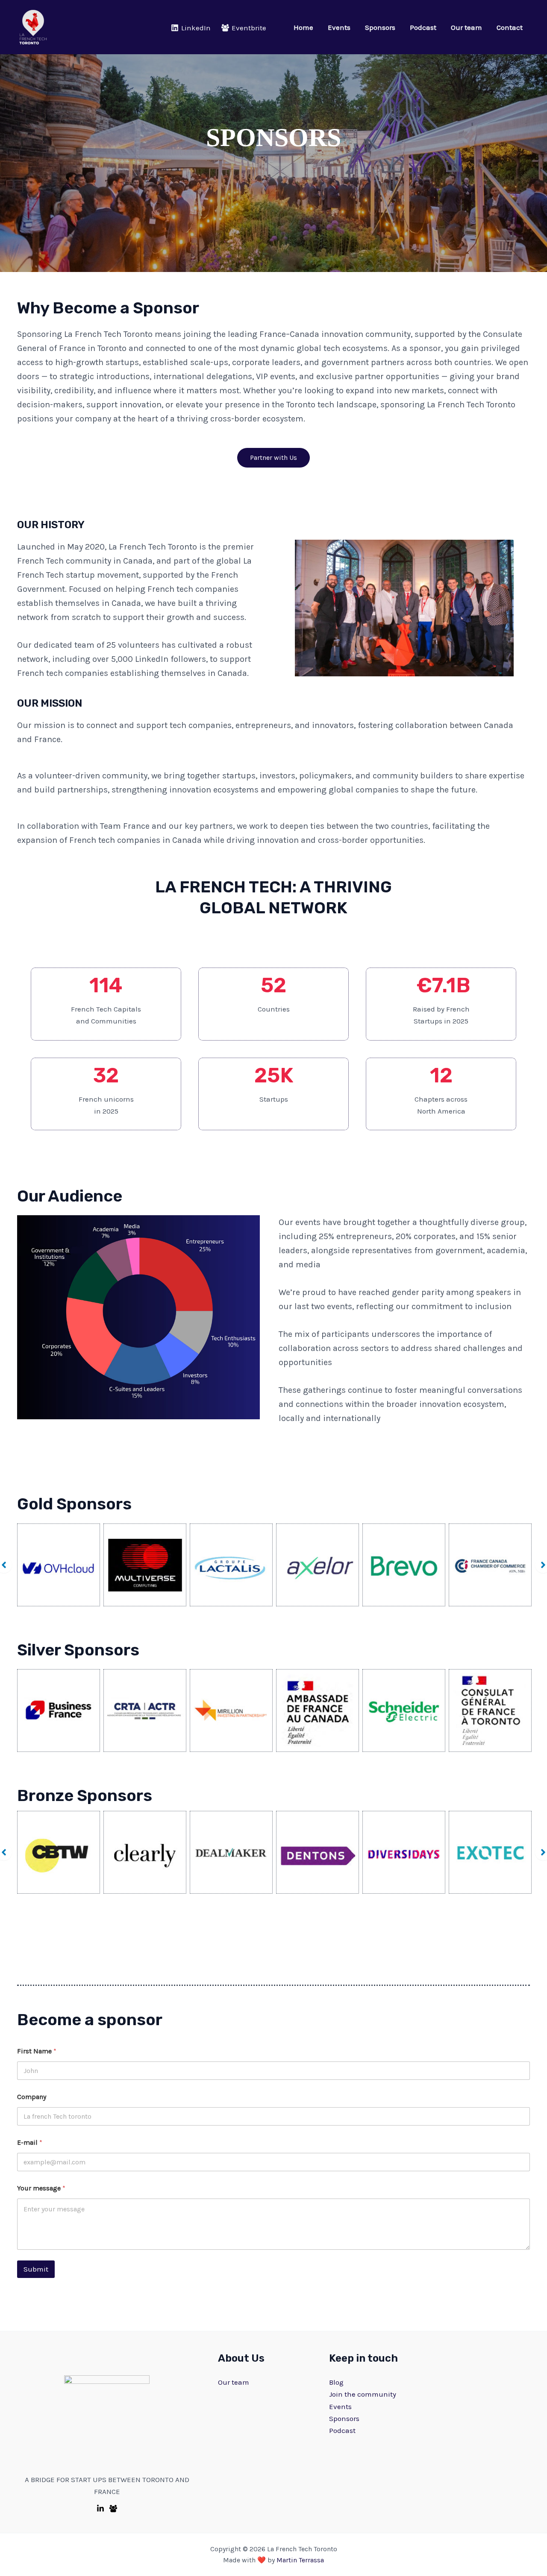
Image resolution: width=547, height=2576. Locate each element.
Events (339, 27)
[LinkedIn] (100, 2509)
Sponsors (380, 27)
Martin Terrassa (300, 2560)
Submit (36, 2269)
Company (32, 2097)
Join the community (363, 2394)
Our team (466, 27)
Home (303, 27)
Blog (336, 2382)
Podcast (423, 27)
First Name (37, 2051)
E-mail (30, 2142)
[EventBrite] (113, 2509)
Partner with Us (273, 458)
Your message (41, 2188)
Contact (510, 27)
